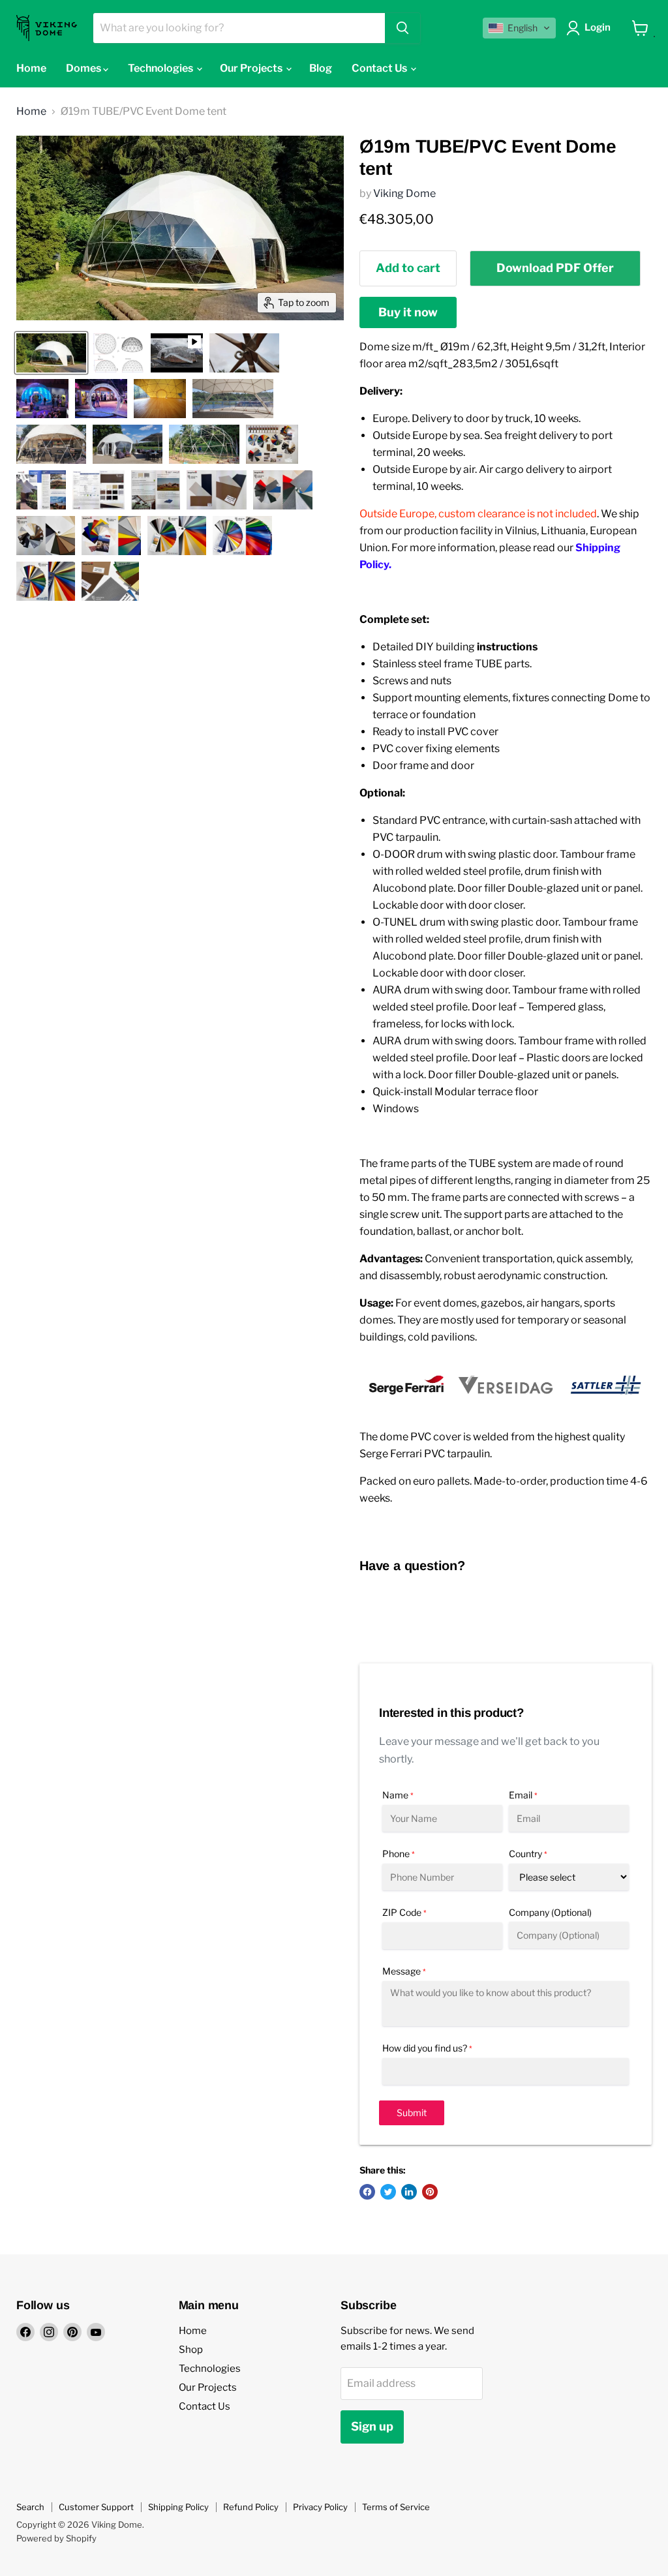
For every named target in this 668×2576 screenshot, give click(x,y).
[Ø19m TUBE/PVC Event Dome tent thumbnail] (51, 353)
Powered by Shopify (56, 2538)
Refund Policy (251, 2507)
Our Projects (252, 68)
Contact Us (380, 68)
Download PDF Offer (555, 268)
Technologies (161, 68)
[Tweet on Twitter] (388, 2192)
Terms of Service (396, 2507)
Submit (412, 2113)
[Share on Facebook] (367, 2192)
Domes (84, 68)
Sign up (372, 2426)
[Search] (402, 28)
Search (30, 2507)
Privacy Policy (320, 2507)
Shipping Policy (178, 2507)
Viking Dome (404, 193)
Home (31, 68)
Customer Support (96, 2507)
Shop (191, 2350)
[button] (519, 28)
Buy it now (408, 312)
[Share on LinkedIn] (409, 2192)
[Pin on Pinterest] (430, 2192)
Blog (321, 68)
